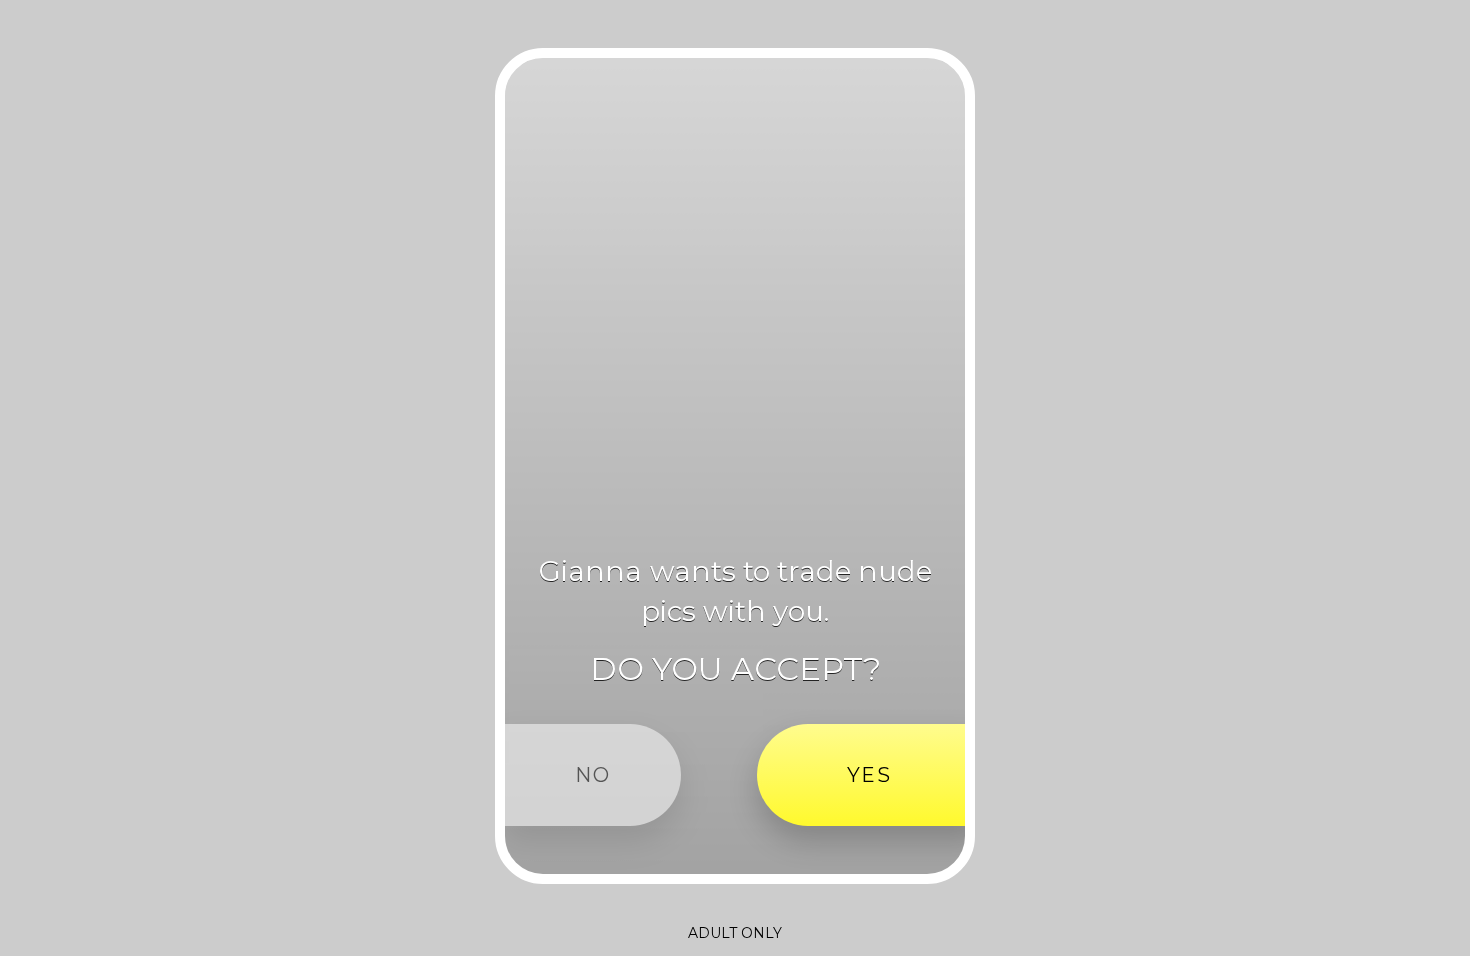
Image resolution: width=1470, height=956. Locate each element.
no (592, 775)
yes (869, 775)
